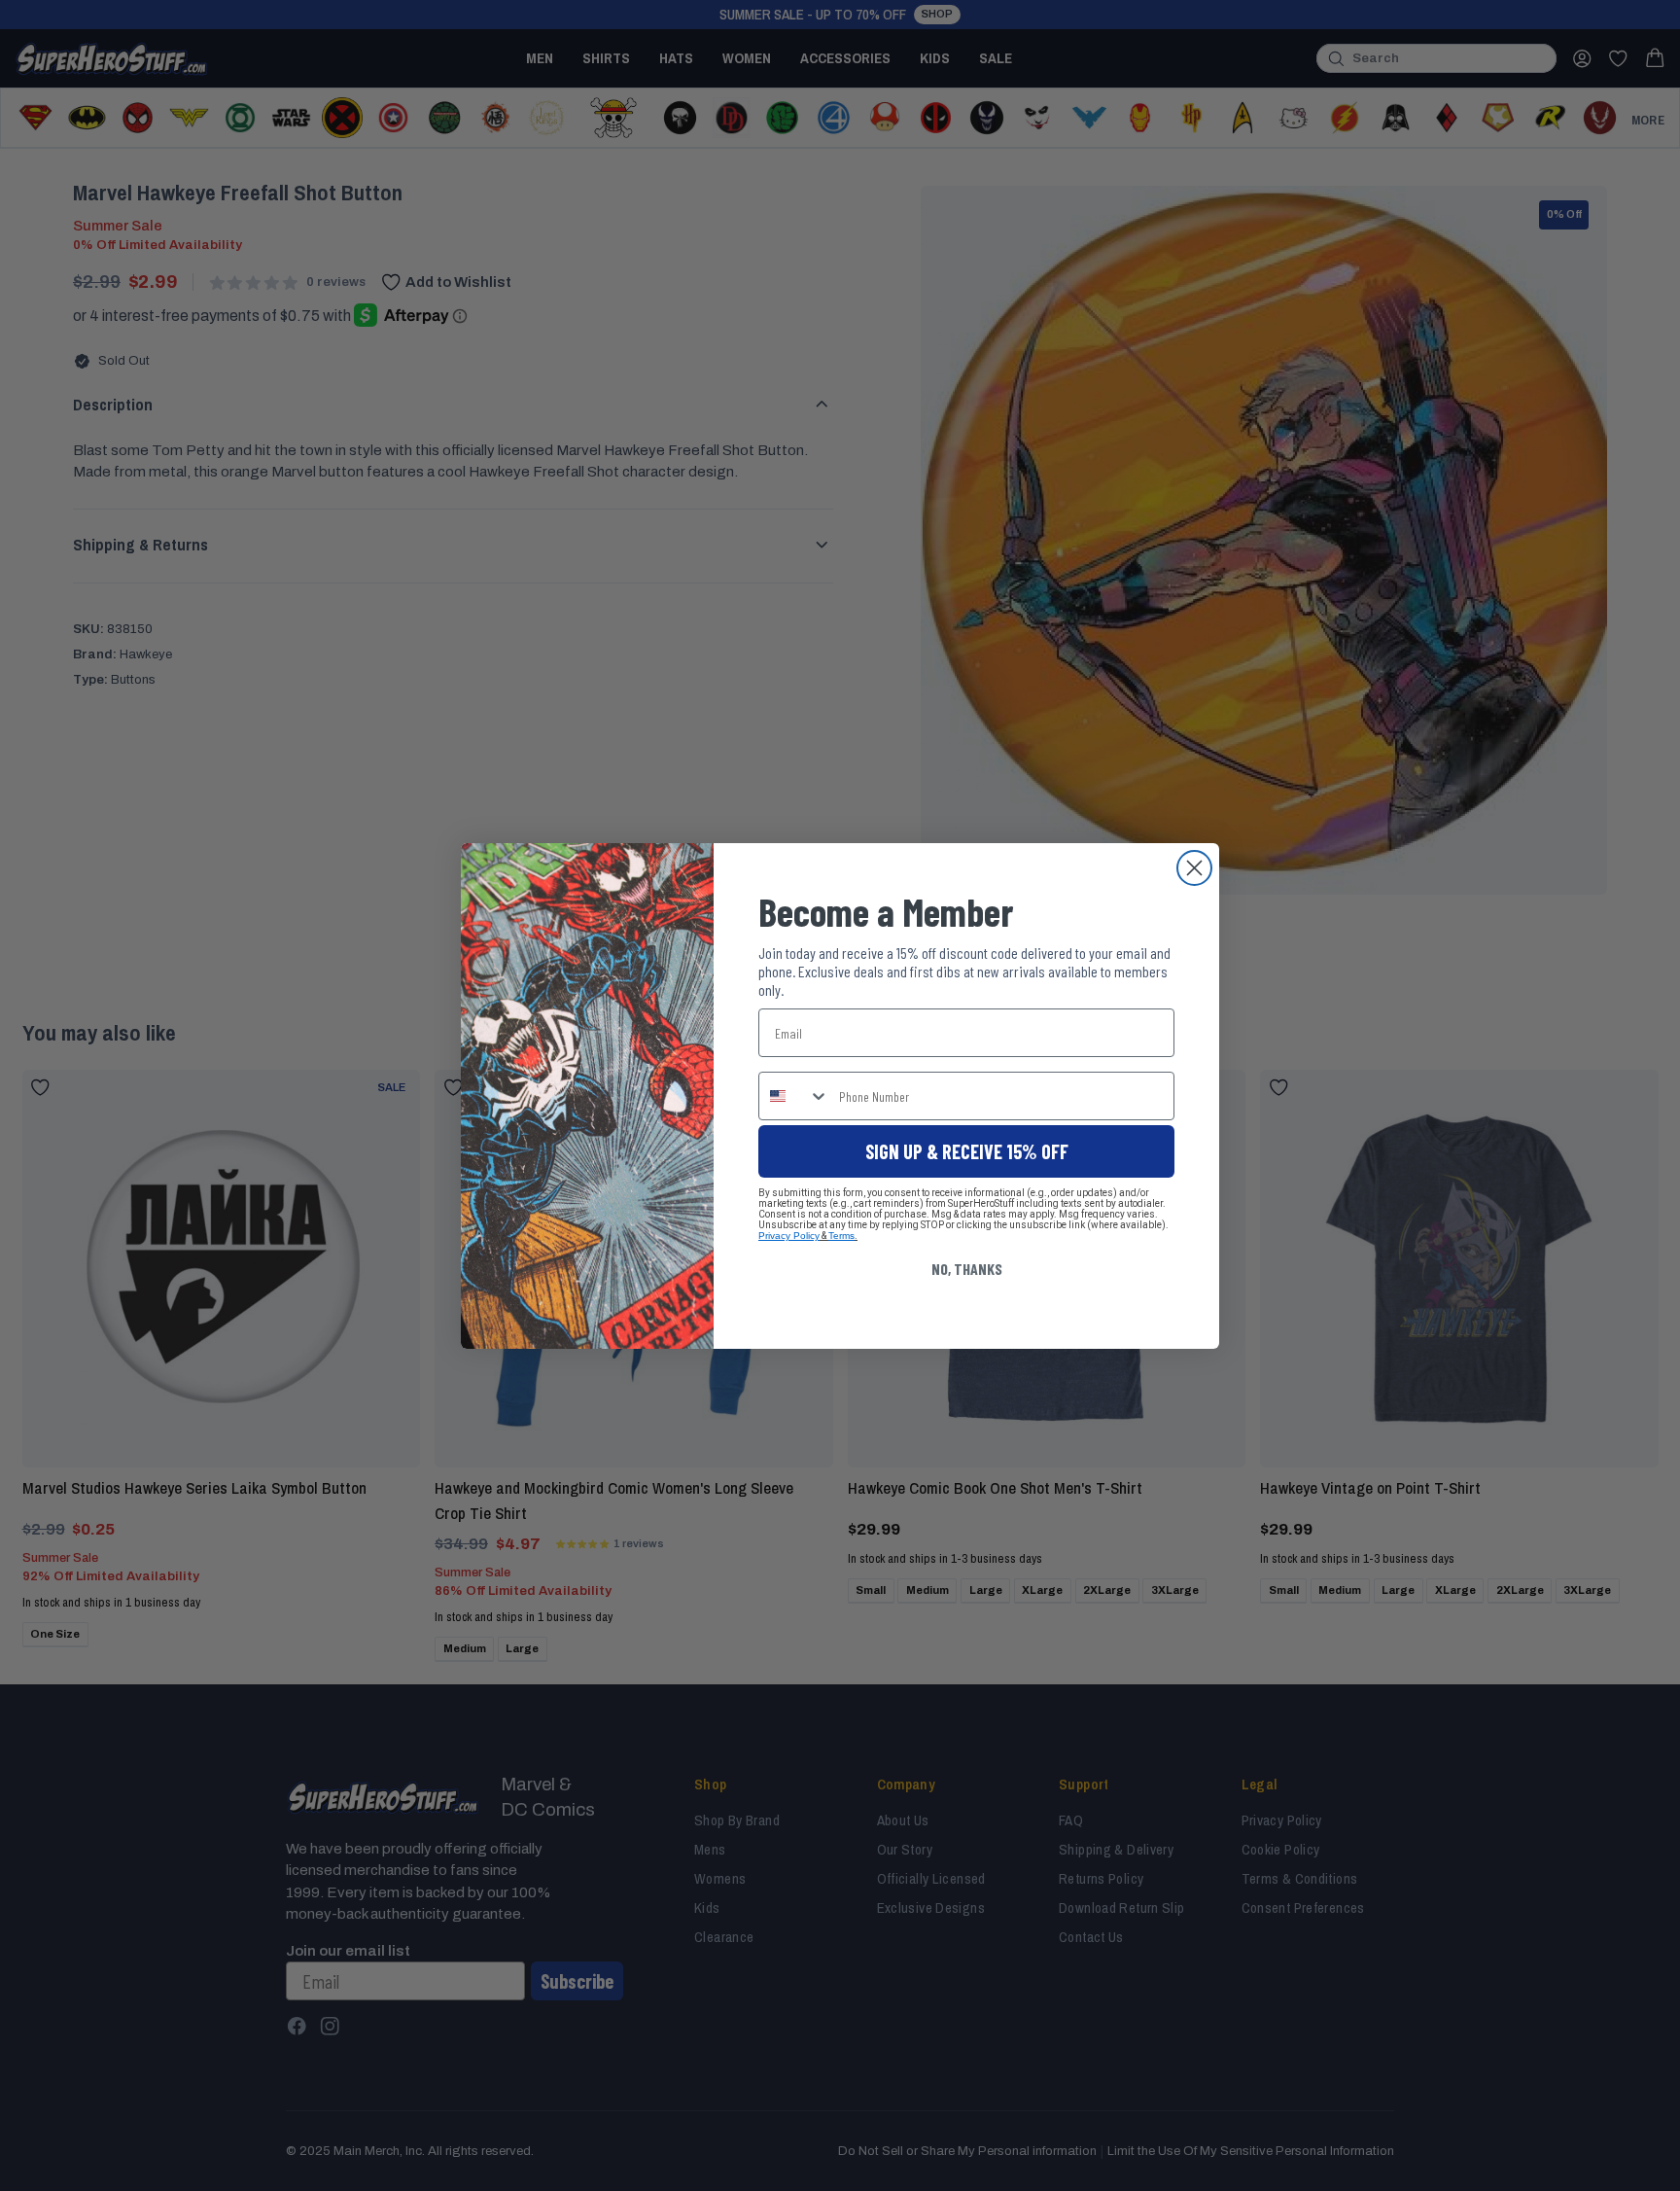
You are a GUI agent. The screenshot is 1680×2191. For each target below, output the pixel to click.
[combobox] (794, 1096)
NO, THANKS (967, 1269)
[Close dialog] (1194, 868)
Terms (841, 1236)
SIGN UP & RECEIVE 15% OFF (967, 1151)
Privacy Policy (789, 1236)
